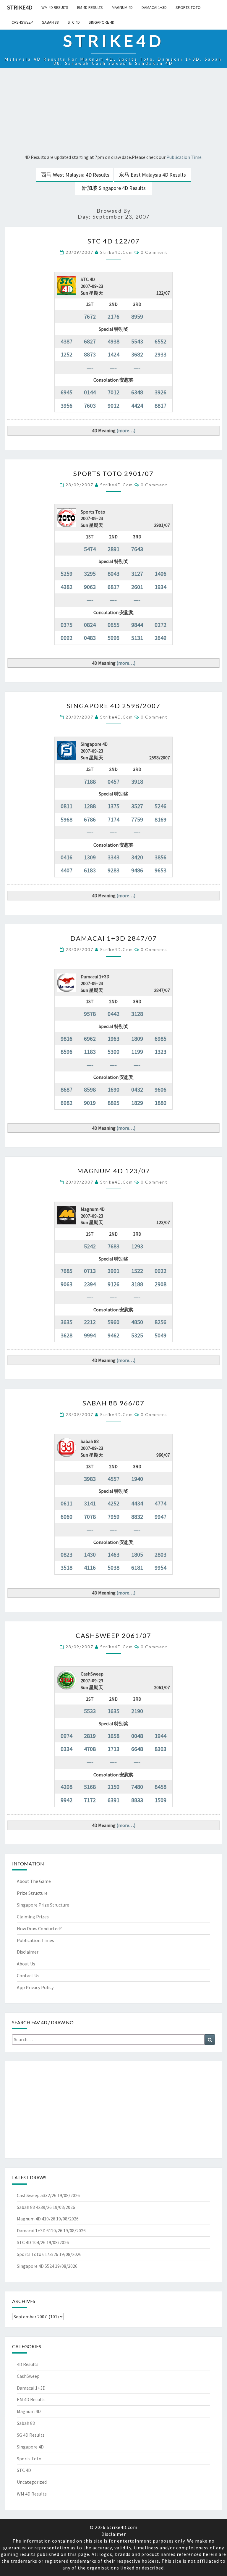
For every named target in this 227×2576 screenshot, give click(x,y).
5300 (113, 1051)
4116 (90, 1567)
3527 (137, 806)
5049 (160, 1335)
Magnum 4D (122, 7)
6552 (160, 341)
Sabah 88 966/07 (113, 1403)
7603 (90, 405)
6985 (160, 1038)
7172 (90, 1800)
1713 (113, 1749)
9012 (113, 405)
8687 (67, 1089)
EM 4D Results (90, 7)
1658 (113, 1736)
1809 (137, 1038)
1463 (113, 1554)
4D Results (28, 2364)
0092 (67, 638)
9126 (113, 1284)
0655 (113, 625)
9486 (137, 870)
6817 (113, 587)
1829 (137, 1103)
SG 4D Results (31, 2435)
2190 (137, 1711)
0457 (113, 781)
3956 (67, 405)
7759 (137, 819)
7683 (113, 1246)
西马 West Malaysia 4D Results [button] (75, 175)
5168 (90, 1787)
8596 (67, 1051)
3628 (67, 1335)
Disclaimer (28, 1952)
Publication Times (35, 1940)
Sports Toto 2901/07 (113, 473)
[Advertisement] (113, 112)
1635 (113, 1711)
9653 (160, 870)
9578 (90, 1014)
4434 (137, 1503)
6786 (90, 819)
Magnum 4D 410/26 (36, 2219)
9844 (137, 625)
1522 (137, 1271)
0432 (137, 1089)
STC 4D (74, 22)
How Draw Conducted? (39, 1928)
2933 (160, 354)
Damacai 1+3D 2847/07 (114, 938)
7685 (67, 1271)
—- (90, 368)
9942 (67, 1800)
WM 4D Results (55, 7)
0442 (113, 1014)
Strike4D (20, 7)
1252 (67, 354)
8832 (137, 1517)
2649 (160, 638)
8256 (160, 1322)
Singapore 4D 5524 (35, 2266)
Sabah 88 (50, 22)
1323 (160, 1051)
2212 (90, 1322)
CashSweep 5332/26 (37, 2195)
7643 (137, 549)
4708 (90, 1749)
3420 (137, 857)
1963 (113, 1038)
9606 (160, 1089)
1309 (90, 857)
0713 (90, 1271)
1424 (113, 354)
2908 (160, 1284)
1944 (160, 1736)
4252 (113, 1503)
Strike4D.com (117, 252)
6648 (137, 1749)
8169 (160, 819)
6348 (137, 392)
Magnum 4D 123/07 (114, 1171)
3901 (113, 1271)
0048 (137, 1736)
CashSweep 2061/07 (113, 1635)
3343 (113, 857)
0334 (67, 1749)
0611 (67, 1503)
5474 (90, 549)
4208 (67, 1787)
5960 (113, 1322)
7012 (113, 392)
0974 (67, 1736)
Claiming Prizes (33, 1917)
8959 (137, 316)
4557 (113, 1479)
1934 (160, 587)
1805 (137, 1554)
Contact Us (28, 1975)
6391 (113, 1800)
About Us (26, 1964)
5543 (137, 341)
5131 (137, 638)
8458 (160, 1787)
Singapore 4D (102, 22)
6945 (67, 392)
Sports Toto (188, 7)
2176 (113, 316)
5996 (113, 638)
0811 (67, 806)
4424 (137, 405)
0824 (90, 625)
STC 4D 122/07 (114, 241)
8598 (90, 1089)
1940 (137, 1479)
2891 (113, 549)
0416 (67, 857)
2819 (90, 1736)
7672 (90, 316)
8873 (90, 354)
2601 (137, 587)
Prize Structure (32, 1893)
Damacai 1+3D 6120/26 (40, 2230)
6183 (90, 870)
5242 (90, 1246)
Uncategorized (32, 2482)
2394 (90, 1284)
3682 (137, 354)
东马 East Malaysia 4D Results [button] (152, 175)
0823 (67, 1554)
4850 (137, 1322)
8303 (160, 1749)
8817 (160, 405)
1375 (113, 806)
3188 (137, 1284)
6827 (90, 341)
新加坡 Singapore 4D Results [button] (114, 188)
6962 (90, 1038)
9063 (90, 587)
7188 (90, 781)
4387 (67, 341)
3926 (160, 392)
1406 (160, 573)
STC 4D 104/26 (31, 2242)
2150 (113, 1787)
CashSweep (22, 22)
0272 (160, 625)
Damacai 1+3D (154, 7)
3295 (90, 573)
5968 (67, 819)
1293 (137, 1246)
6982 (67, 1103)
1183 (90, 1051)
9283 (113, 870)
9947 (160, 1517)
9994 (90, 1335)
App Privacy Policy (35, 1987)
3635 (67, 1322)
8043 (113, 573)
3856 (160, 857)
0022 (160, 1271)
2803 (160, 1554)
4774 (160, 1503)
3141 (90, 1503)
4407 (67, 870)
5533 (90, 1711)
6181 (137, 1567)
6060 (67, 1517)
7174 (113, 819)
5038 (113, 1567)
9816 (67, 1038)
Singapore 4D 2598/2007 (114, 706)
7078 (90, 1517)
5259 (67, 573)
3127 (137, 573)
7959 (113, 1517)
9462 (113, 1335)
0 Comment (154, 252)
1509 (160, 1800)
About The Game (34, 1881)
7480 (137, 1787)
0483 (90, 638)
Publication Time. (184, 157)
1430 (90, 1554)
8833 (137, 1800)
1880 (160, 1103)
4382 (67, 587)
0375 (67, 625)
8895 (113, 1103)
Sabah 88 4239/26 (34, 2207)
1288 (90, 806)
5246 (160, 806)
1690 (113, 1089)
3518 (67, 1567)
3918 (137, 781)
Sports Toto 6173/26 (38, 2254)
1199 (137, 1051)
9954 (160, 1567)
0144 (90, 392)
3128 (137, 1014)
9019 (90, 1103)
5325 (137, 1335)
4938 (113, 341)
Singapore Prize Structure (43, 1905)
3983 (90, 1479)
